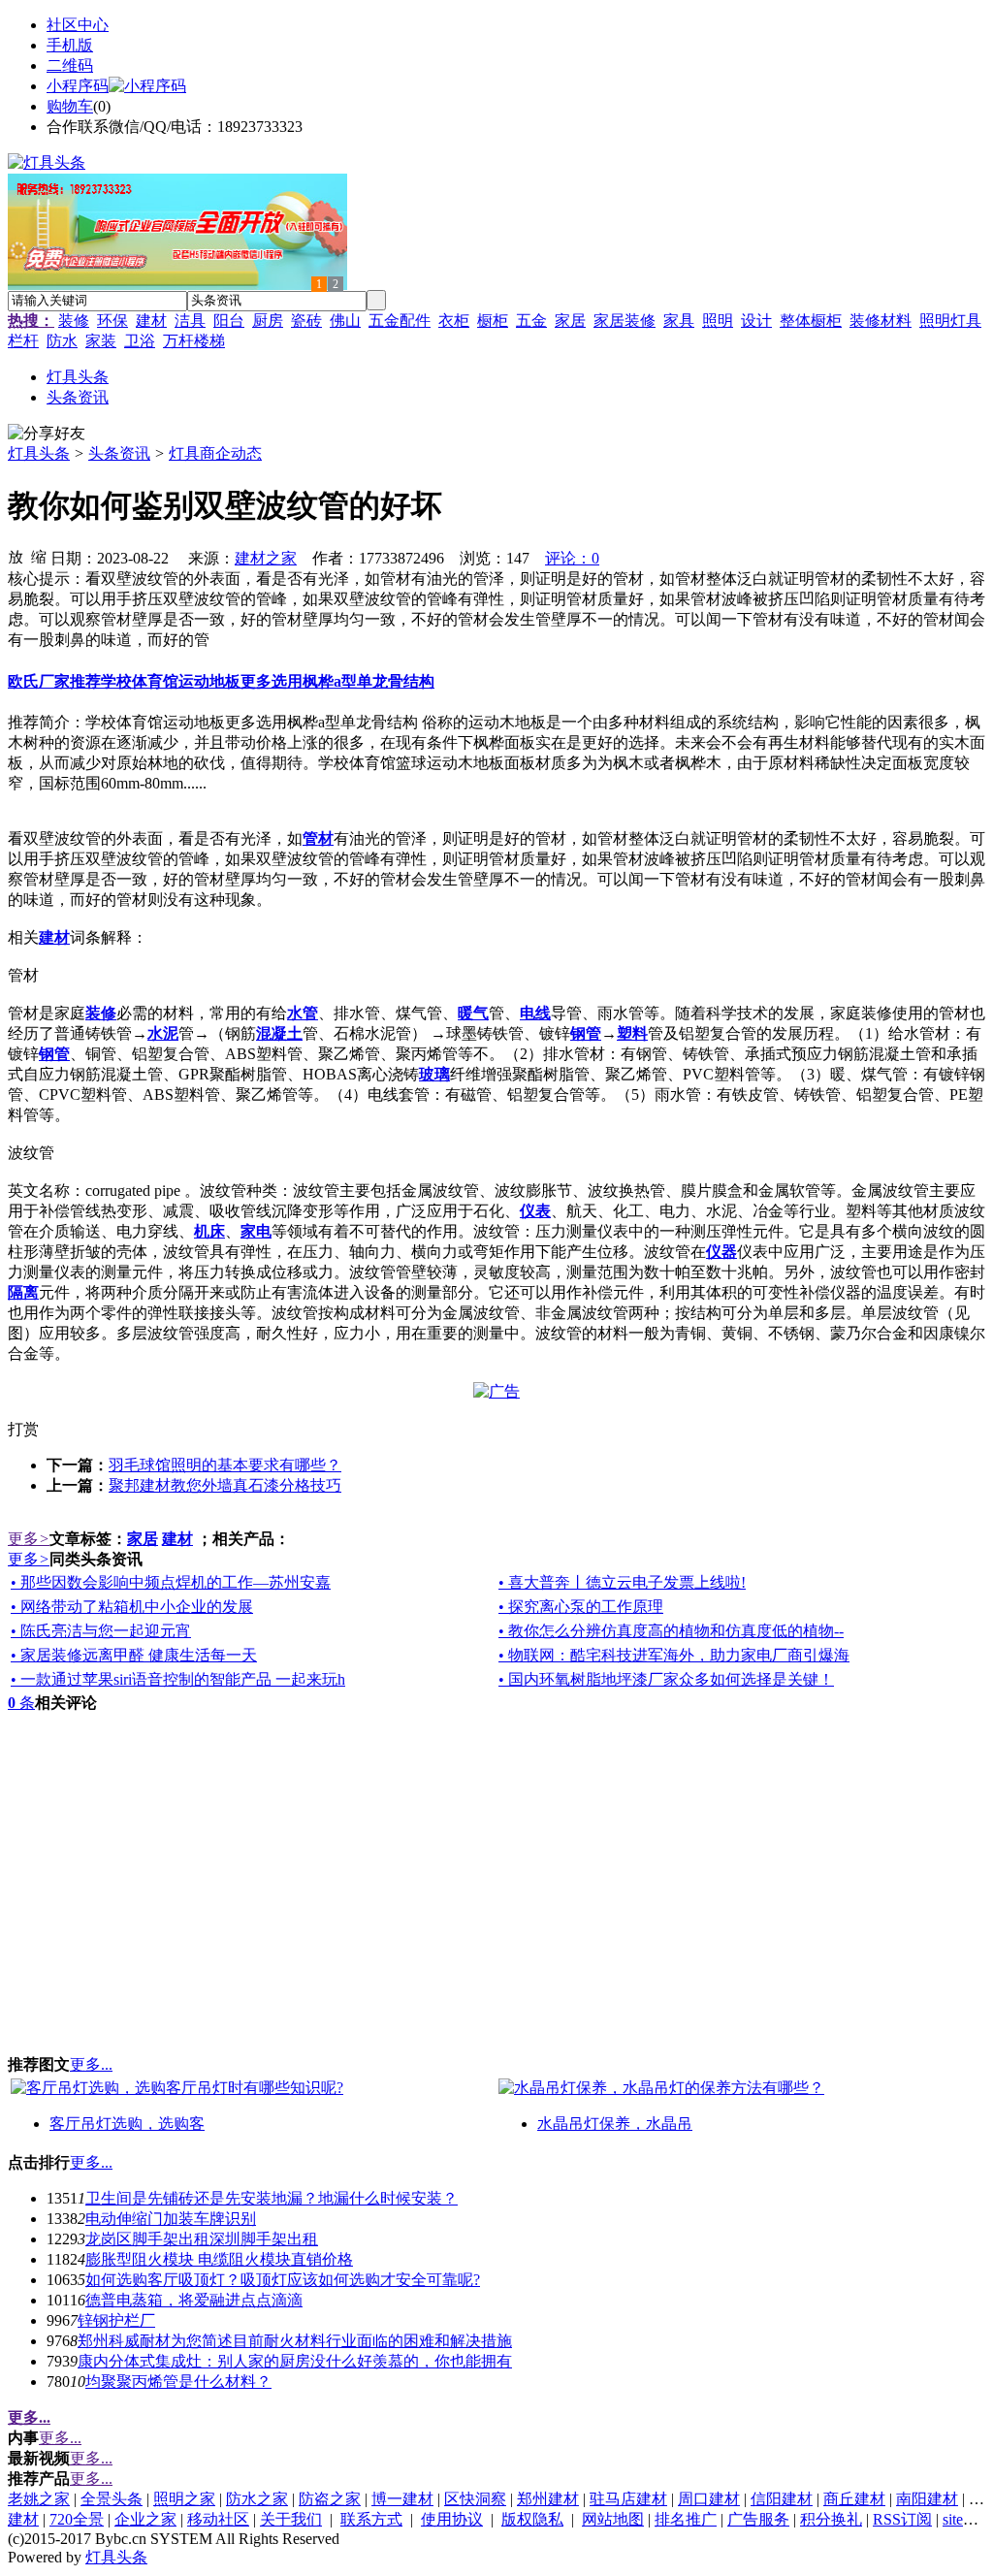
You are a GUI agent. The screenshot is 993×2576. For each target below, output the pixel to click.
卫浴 (140, 341)
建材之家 (266, 558)
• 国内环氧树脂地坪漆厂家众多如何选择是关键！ (666, 1679)
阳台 (229, 321)
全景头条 (112, 2499)
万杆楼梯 (194, 341)
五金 (531, 321)
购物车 (70, 106)
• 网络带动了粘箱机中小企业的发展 (132, 1607)
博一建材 (402, 2499)
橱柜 (493, 321)
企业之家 (145, 2519)
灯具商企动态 (215, 453)
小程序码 (78, 86)
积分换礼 (831, 2519)
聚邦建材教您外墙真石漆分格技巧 (225, 1485)
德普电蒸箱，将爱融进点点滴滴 (194, 2300)
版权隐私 (532, 2519)
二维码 (70, 65)
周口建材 (709, 2499)
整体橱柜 (811, 321)
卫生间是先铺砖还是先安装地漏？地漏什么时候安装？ (272, 2198)
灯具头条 (39, 453)
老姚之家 (39, 2499)
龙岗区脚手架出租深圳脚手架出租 (202, 2239)
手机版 (70, 45)
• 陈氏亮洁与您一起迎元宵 (101, 1631)
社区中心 (78, 25)
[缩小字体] (39, 556)
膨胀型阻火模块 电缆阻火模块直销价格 (219, 2259)
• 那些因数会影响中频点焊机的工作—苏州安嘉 (171, 1582)
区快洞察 (475, 2499)
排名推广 (686, 2519)
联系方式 (371, 2519)
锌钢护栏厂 (116, 2320)
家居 (570, 321)
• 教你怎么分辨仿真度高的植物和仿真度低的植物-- (671, 1631)
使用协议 (452, 2519)
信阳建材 (782, 2499)
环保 (112, 321)
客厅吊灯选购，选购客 (127, 2124)
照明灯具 (950, 321)
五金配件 (400, 321)
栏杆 (23, 341)
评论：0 (572, 558)
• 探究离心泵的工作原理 (581, 1607)
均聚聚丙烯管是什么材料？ (178, 2382)
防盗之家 (330, 2499)
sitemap (966, 2519)
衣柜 (454, 321)
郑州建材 (548, 2499)
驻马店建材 (628, 2499)
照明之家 (184, 2499)
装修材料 (881, 321)
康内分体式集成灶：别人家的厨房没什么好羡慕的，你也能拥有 (295, 2361)
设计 (756, 321)
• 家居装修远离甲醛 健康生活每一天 (134, 1655)
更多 (29, 1539)
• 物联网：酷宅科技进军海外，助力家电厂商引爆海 (674, 1655)
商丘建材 (854, 2499)
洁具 (190, 321)
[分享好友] (47, 434)
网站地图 (613, 2519)
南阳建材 (927, 2499)
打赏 (23, 1429)
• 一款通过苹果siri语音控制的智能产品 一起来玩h (178, 1679)
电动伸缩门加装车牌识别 (171, 2219)
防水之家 (257, 2499)
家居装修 (625, 321)
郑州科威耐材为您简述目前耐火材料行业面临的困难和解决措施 (295, 2341)
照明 (718, 321)
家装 (101, 341)
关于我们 (291, 2519)
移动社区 (218, 2519)
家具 (679, 321)
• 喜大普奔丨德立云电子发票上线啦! (622, 1582)
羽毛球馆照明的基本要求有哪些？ (225, 1465)
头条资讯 (119, 453)
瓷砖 (306, 321)
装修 (74, 321)
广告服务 (758, 2519)
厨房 (268, 321)
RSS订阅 (902, 2519)
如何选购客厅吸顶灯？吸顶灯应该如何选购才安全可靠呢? (283, 2280)
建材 (151, 321)
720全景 (77, 2519)
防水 (62, 341)
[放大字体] (16, 556)
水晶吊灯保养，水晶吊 (615, 2124)
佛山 (345, 321)
